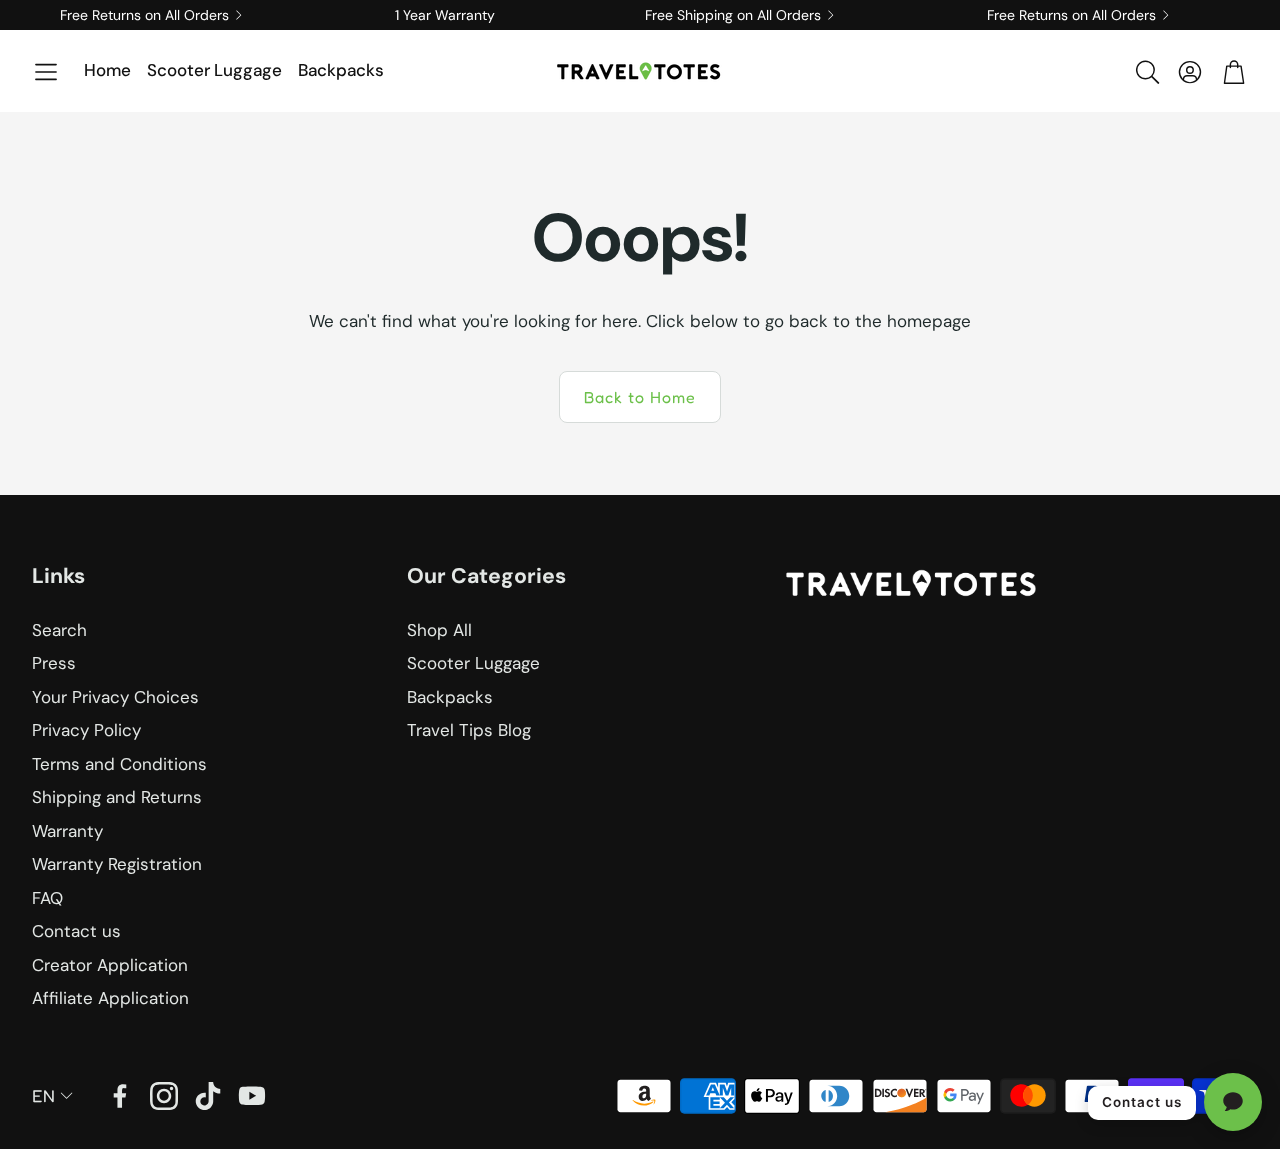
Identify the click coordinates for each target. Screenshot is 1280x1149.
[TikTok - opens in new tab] (208, 1096)
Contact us (1142, 1102)
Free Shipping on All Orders (733, 15)
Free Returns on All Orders (144, 15)
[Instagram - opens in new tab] (164, 1096)
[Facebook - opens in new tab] (120, 1096)
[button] (46, 72)
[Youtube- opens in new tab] (252, 1096)
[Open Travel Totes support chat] (1233, 1102)
